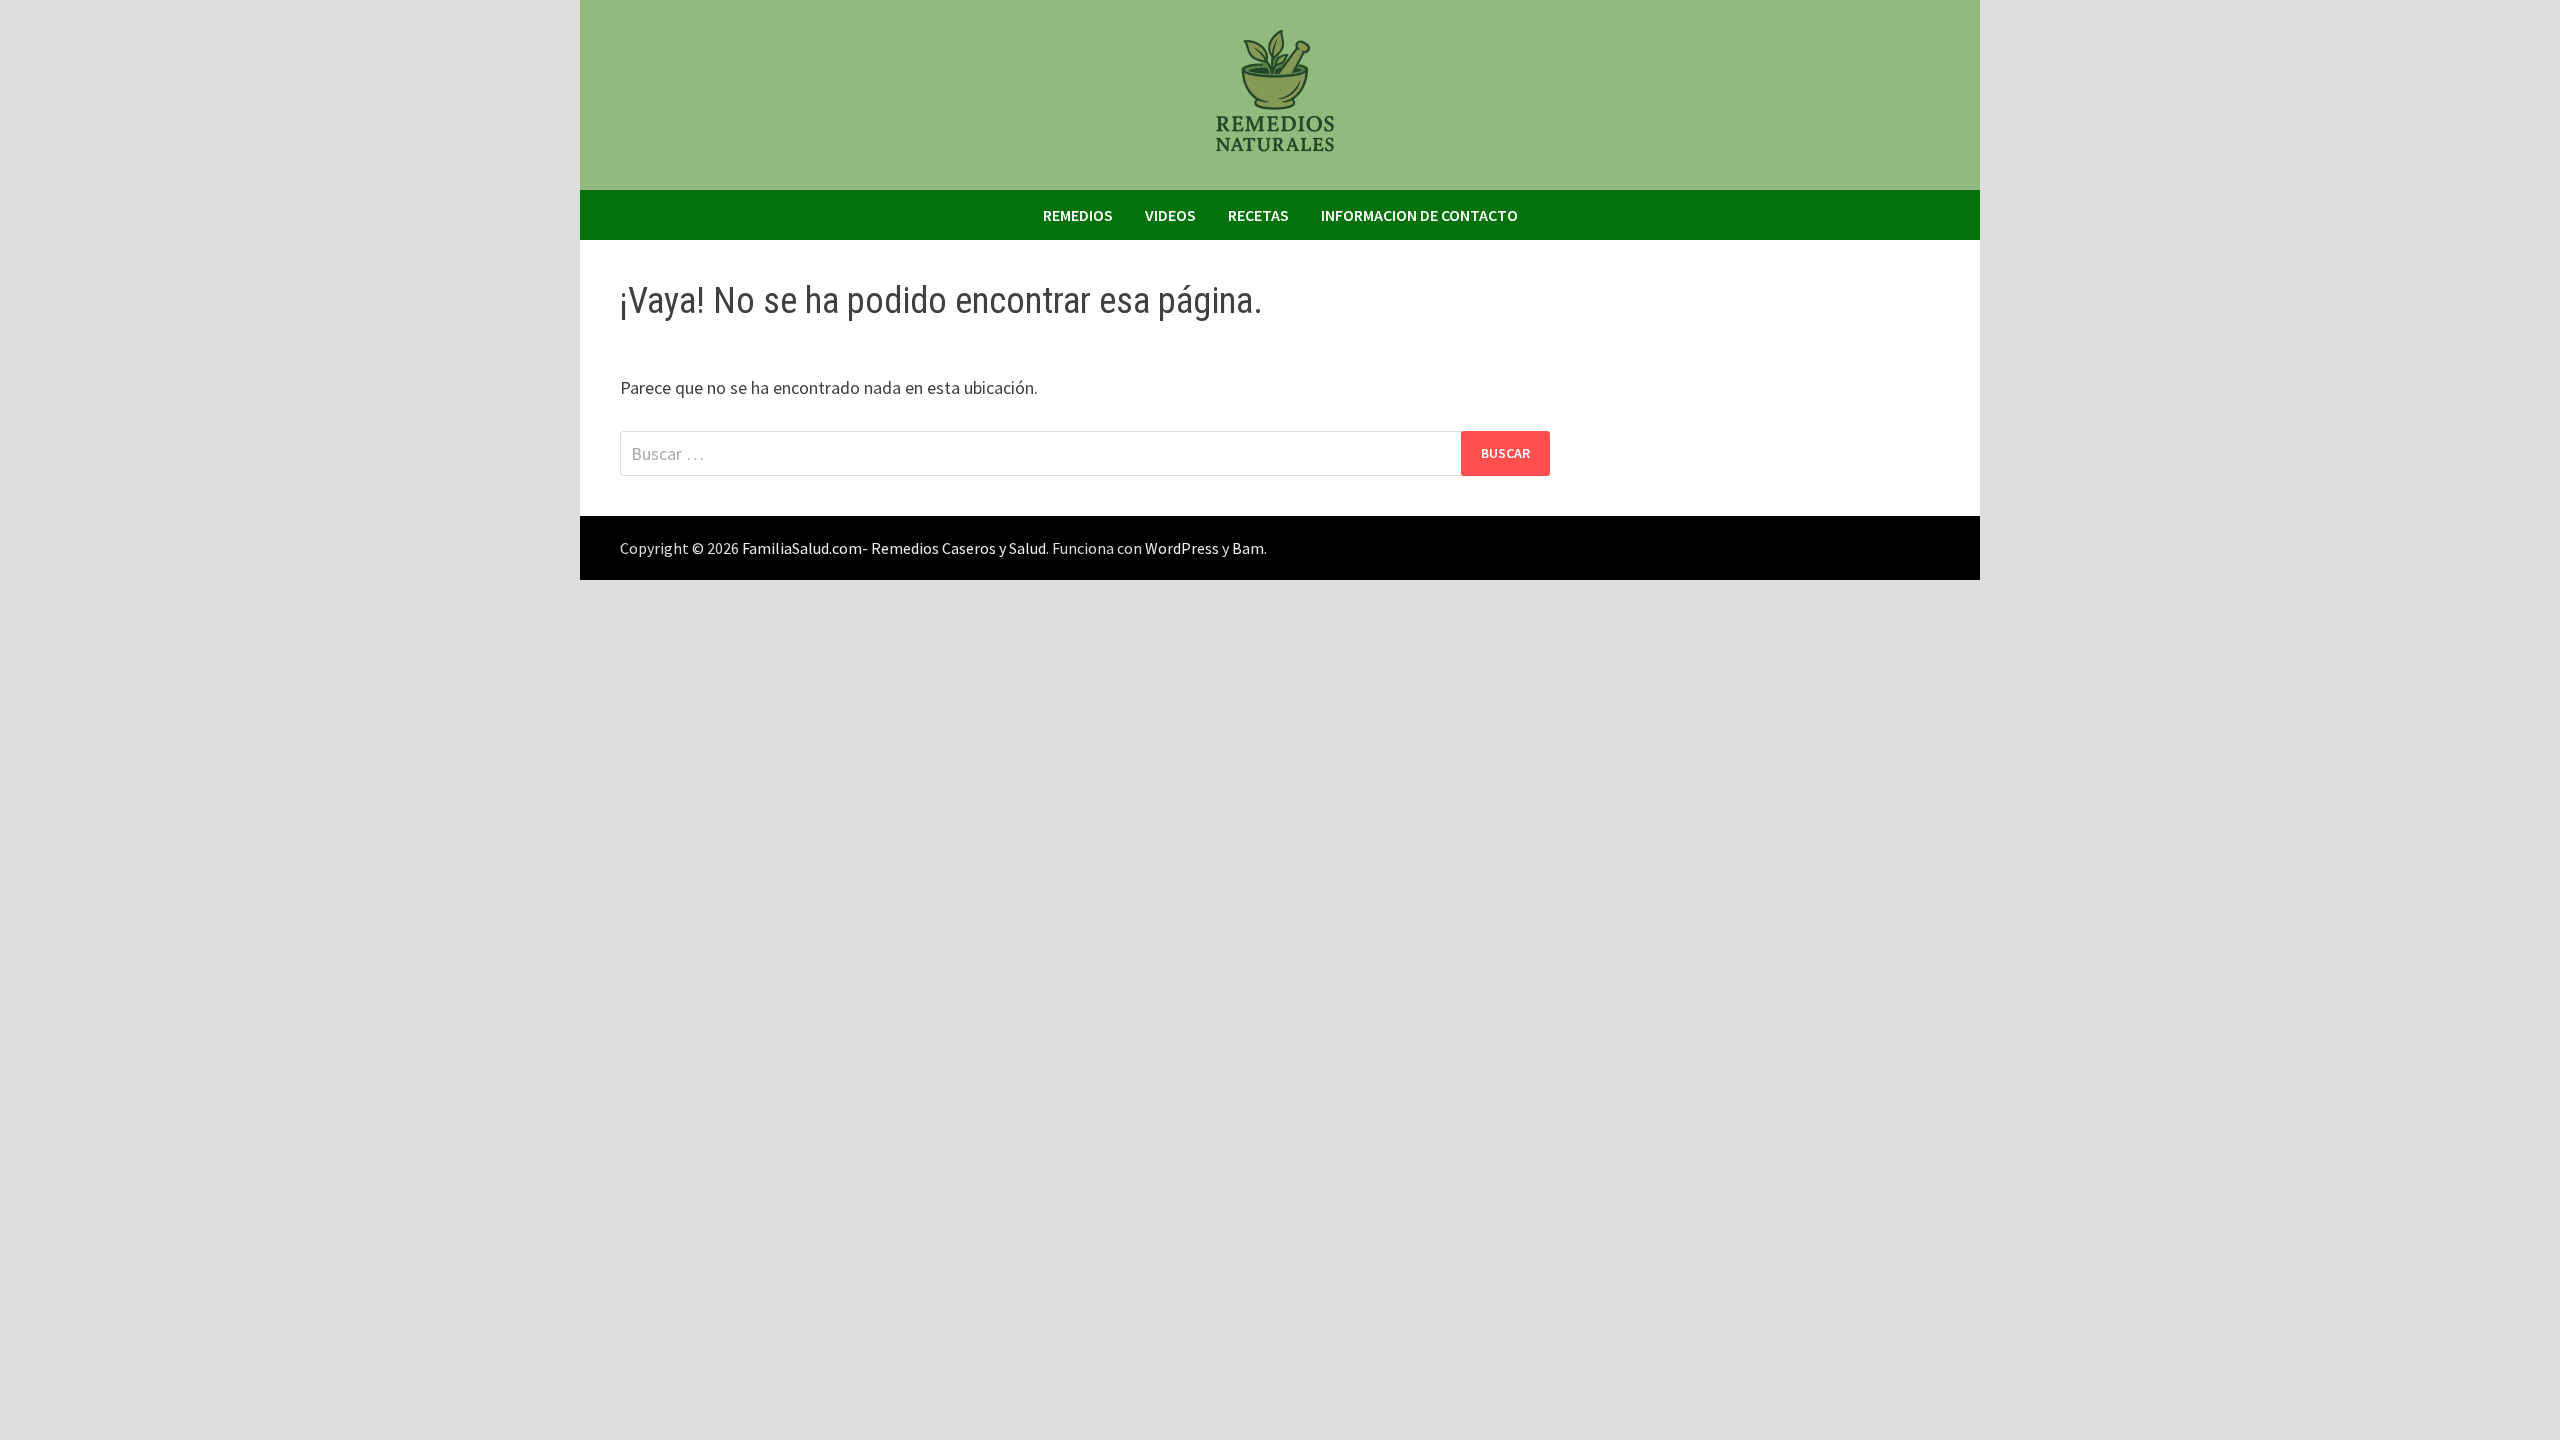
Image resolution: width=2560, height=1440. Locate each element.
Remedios (1078, 215)
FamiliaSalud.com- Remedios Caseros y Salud (894, 548)
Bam (1248, 548)
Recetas (1258, 215)
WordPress (1182, 548)
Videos (1170, 215)
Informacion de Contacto (1419, 215)
